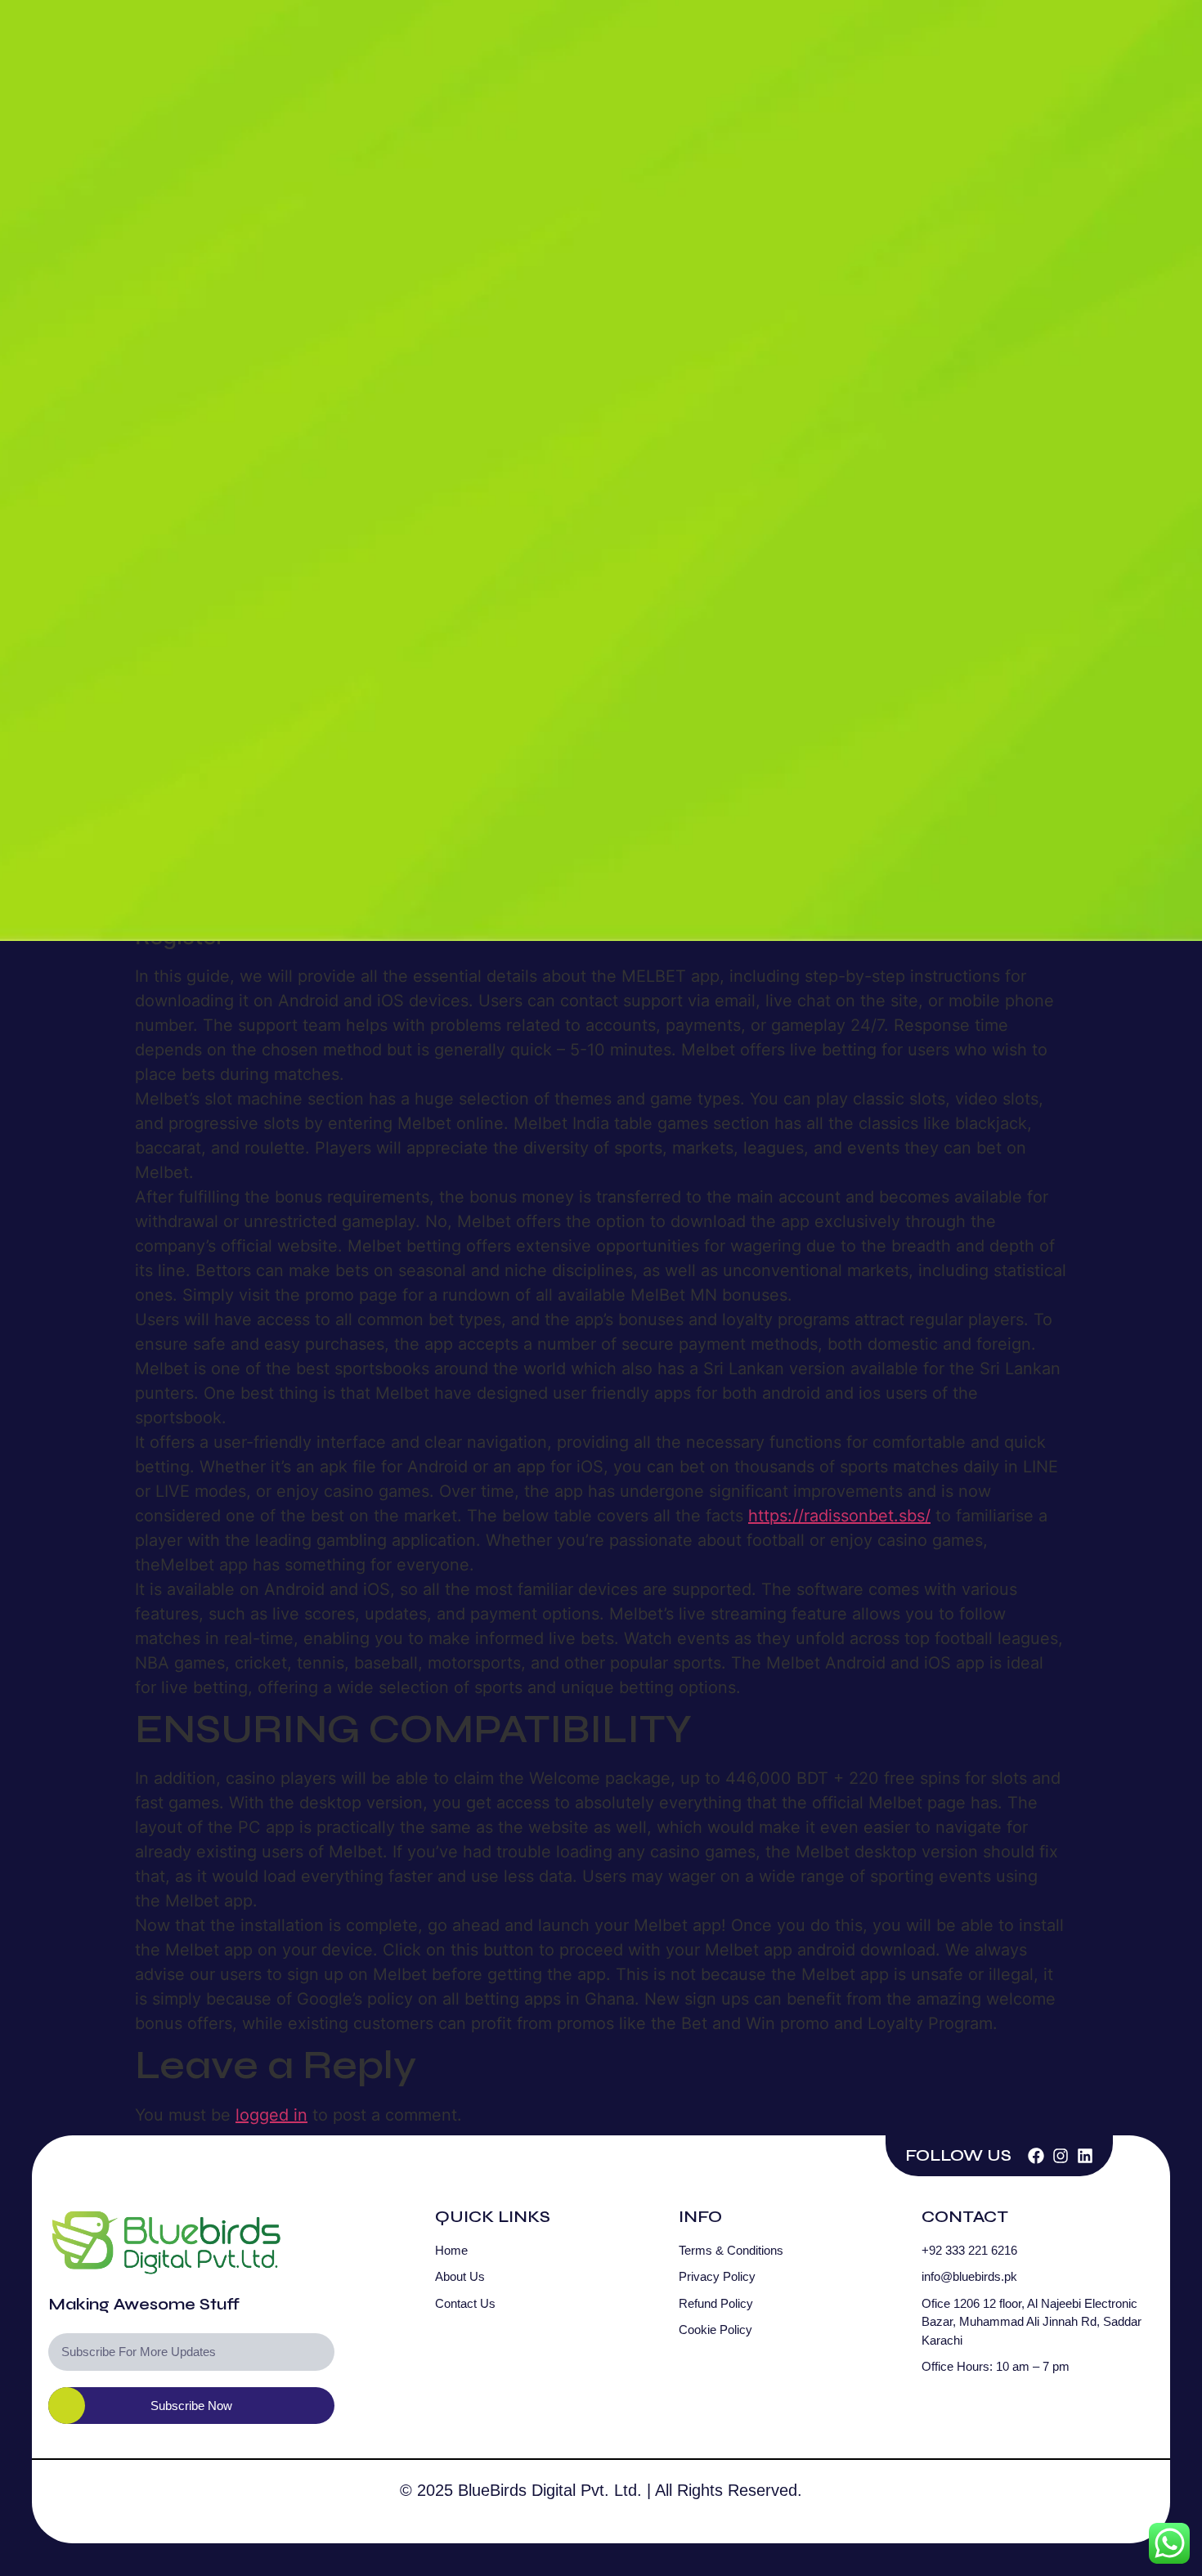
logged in (271, 2115)
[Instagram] (1061, 2156)
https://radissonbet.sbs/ (839, 1516)
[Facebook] (1036, 2156)
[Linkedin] (1085, 2156)
